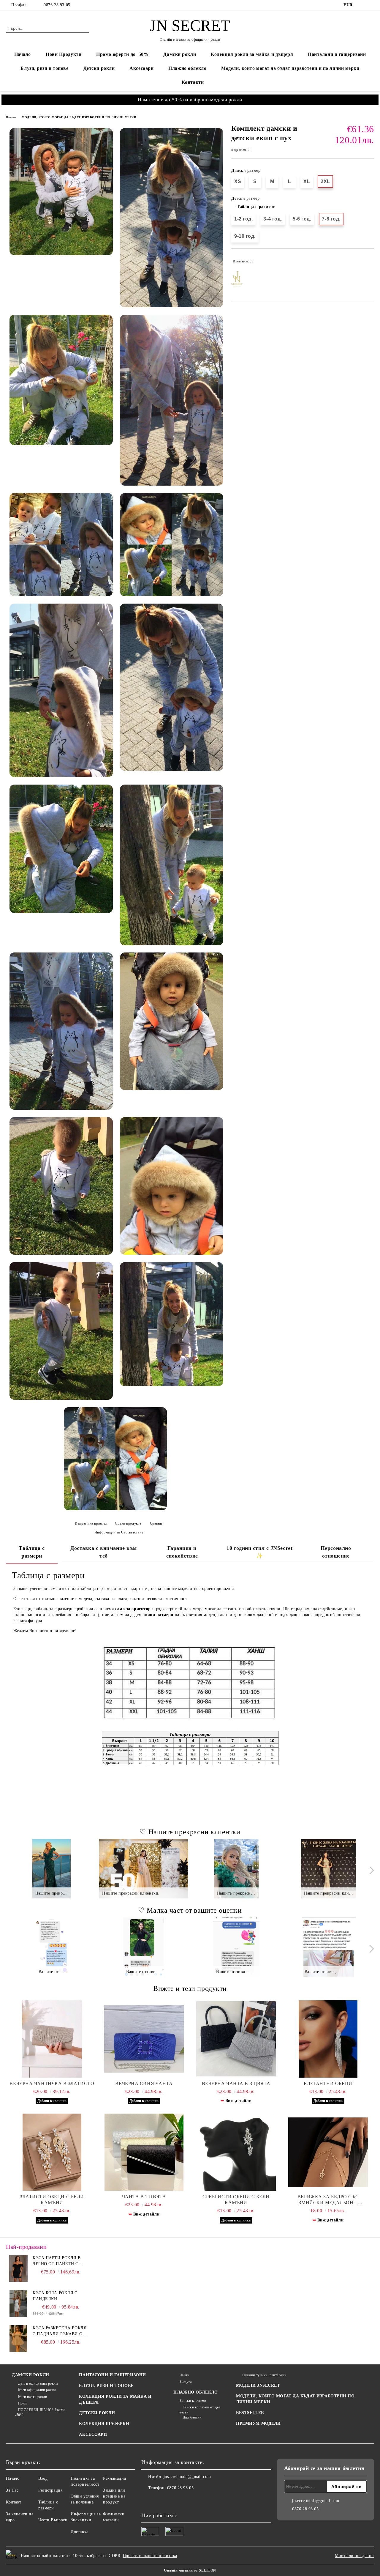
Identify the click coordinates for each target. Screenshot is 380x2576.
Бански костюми (193, 2401)
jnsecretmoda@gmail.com (187, 2477)
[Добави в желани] (370, 261)
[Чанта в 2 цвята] (144, 2152)
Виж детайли (238, 2101)
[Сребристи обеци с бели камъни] (236, 2152)
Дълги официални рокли (38, 2383)
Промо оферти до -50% (122, 54)
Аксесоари (141, 68)
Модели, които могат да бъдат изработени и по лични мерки (290, 68)
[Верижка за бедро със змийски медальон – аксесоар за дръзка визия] (328, 2152)
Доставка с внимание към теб (104, 1552)
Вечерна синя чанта (144, 2083)
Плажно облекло (187, 68)
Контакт (14, 2502)
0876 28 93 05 (57, 5)
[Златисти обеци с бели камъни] (52, 2152)
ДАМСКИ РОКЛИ (31, 2375)
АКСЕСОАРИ (93, 2434)
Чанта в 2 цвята (144, 2197)
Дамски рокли (180, 54)
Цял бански (192, 2417)
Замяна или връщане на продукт (114, 2496)
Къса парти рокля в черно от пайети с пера (57, 2261)
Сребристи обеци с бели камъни (236, 2200)
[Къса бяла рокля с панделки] (18, 2303)
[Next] (370, 1870)
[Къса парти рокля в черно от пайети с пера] (18, 2268)
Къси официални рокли (37, 2390)
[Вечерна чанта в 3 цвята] (236, 2039)
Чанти (184, 2375)
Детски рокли (99, 68)
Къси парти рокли (33, 2397)
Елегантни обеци (328, 2083)
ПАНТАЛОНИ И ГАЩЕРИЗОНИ (112, 2375)
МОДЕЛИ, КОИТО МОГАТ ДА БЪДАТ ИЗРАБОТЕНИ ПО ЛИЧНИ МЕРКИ (79, 117)
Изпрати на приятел (91, 1523)
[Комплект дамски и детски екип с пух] (61, 192)
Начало (23, 54)
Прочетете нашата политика (150, 2556)
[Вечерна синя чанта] (144, 2039)
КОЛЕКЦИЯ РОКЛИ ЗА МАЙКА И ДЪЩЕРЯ (115, 2399)
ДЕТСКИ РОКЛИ (97, 2413)
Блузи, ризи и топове (44, 68)
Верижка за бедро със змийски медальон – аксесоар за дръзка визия (328, 2200)
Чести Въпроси (53, 2520)
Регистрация (50, 2490)
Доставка (79, 2532)
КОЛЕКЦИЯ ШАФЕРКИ (104, 2424)
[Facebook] (362, 5)
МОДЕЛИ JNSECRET (258, 2385)
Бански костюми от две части (200, 2410)
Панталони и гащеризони (337, 54)
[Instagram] (371, 5)
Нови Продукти (64, 54)
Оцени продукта (128, 1523)
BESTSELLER (250, 2413)
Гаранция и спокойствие (182, 1552)
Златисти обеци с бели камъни (52, 2200)
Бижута (186, 2382)
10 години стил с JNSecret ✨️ (259, 1552)
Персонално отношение (336, 1552)
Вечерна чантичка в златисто (52, 2083)
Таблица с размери (256, 206)
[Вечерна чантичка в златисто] (52, 2039)
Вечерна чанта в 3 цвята (236, 2083)
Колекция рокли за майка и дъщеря (252, 54)
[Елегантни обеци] (328, 2039)
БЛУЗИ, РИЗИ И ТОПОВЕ (106, 2386)
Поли (22, 2403)
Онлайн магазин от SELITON (190, 2570)
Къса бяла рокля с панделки (55, 2296)
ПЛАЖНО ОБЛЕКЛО (195, 2392)
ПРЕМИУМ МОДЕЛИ (258, 2423)
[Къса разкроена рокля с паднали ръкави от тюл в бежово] (18, 2339)
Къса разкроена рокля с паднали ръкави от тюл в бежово (60, 2331)
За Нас (12, 2490)
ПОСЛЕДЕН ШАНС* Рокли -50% (40, 2412)
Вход (43, 2478)
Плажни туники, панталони (264, 2375)
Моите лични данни (354, 2556)
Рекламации (115, 2478)
